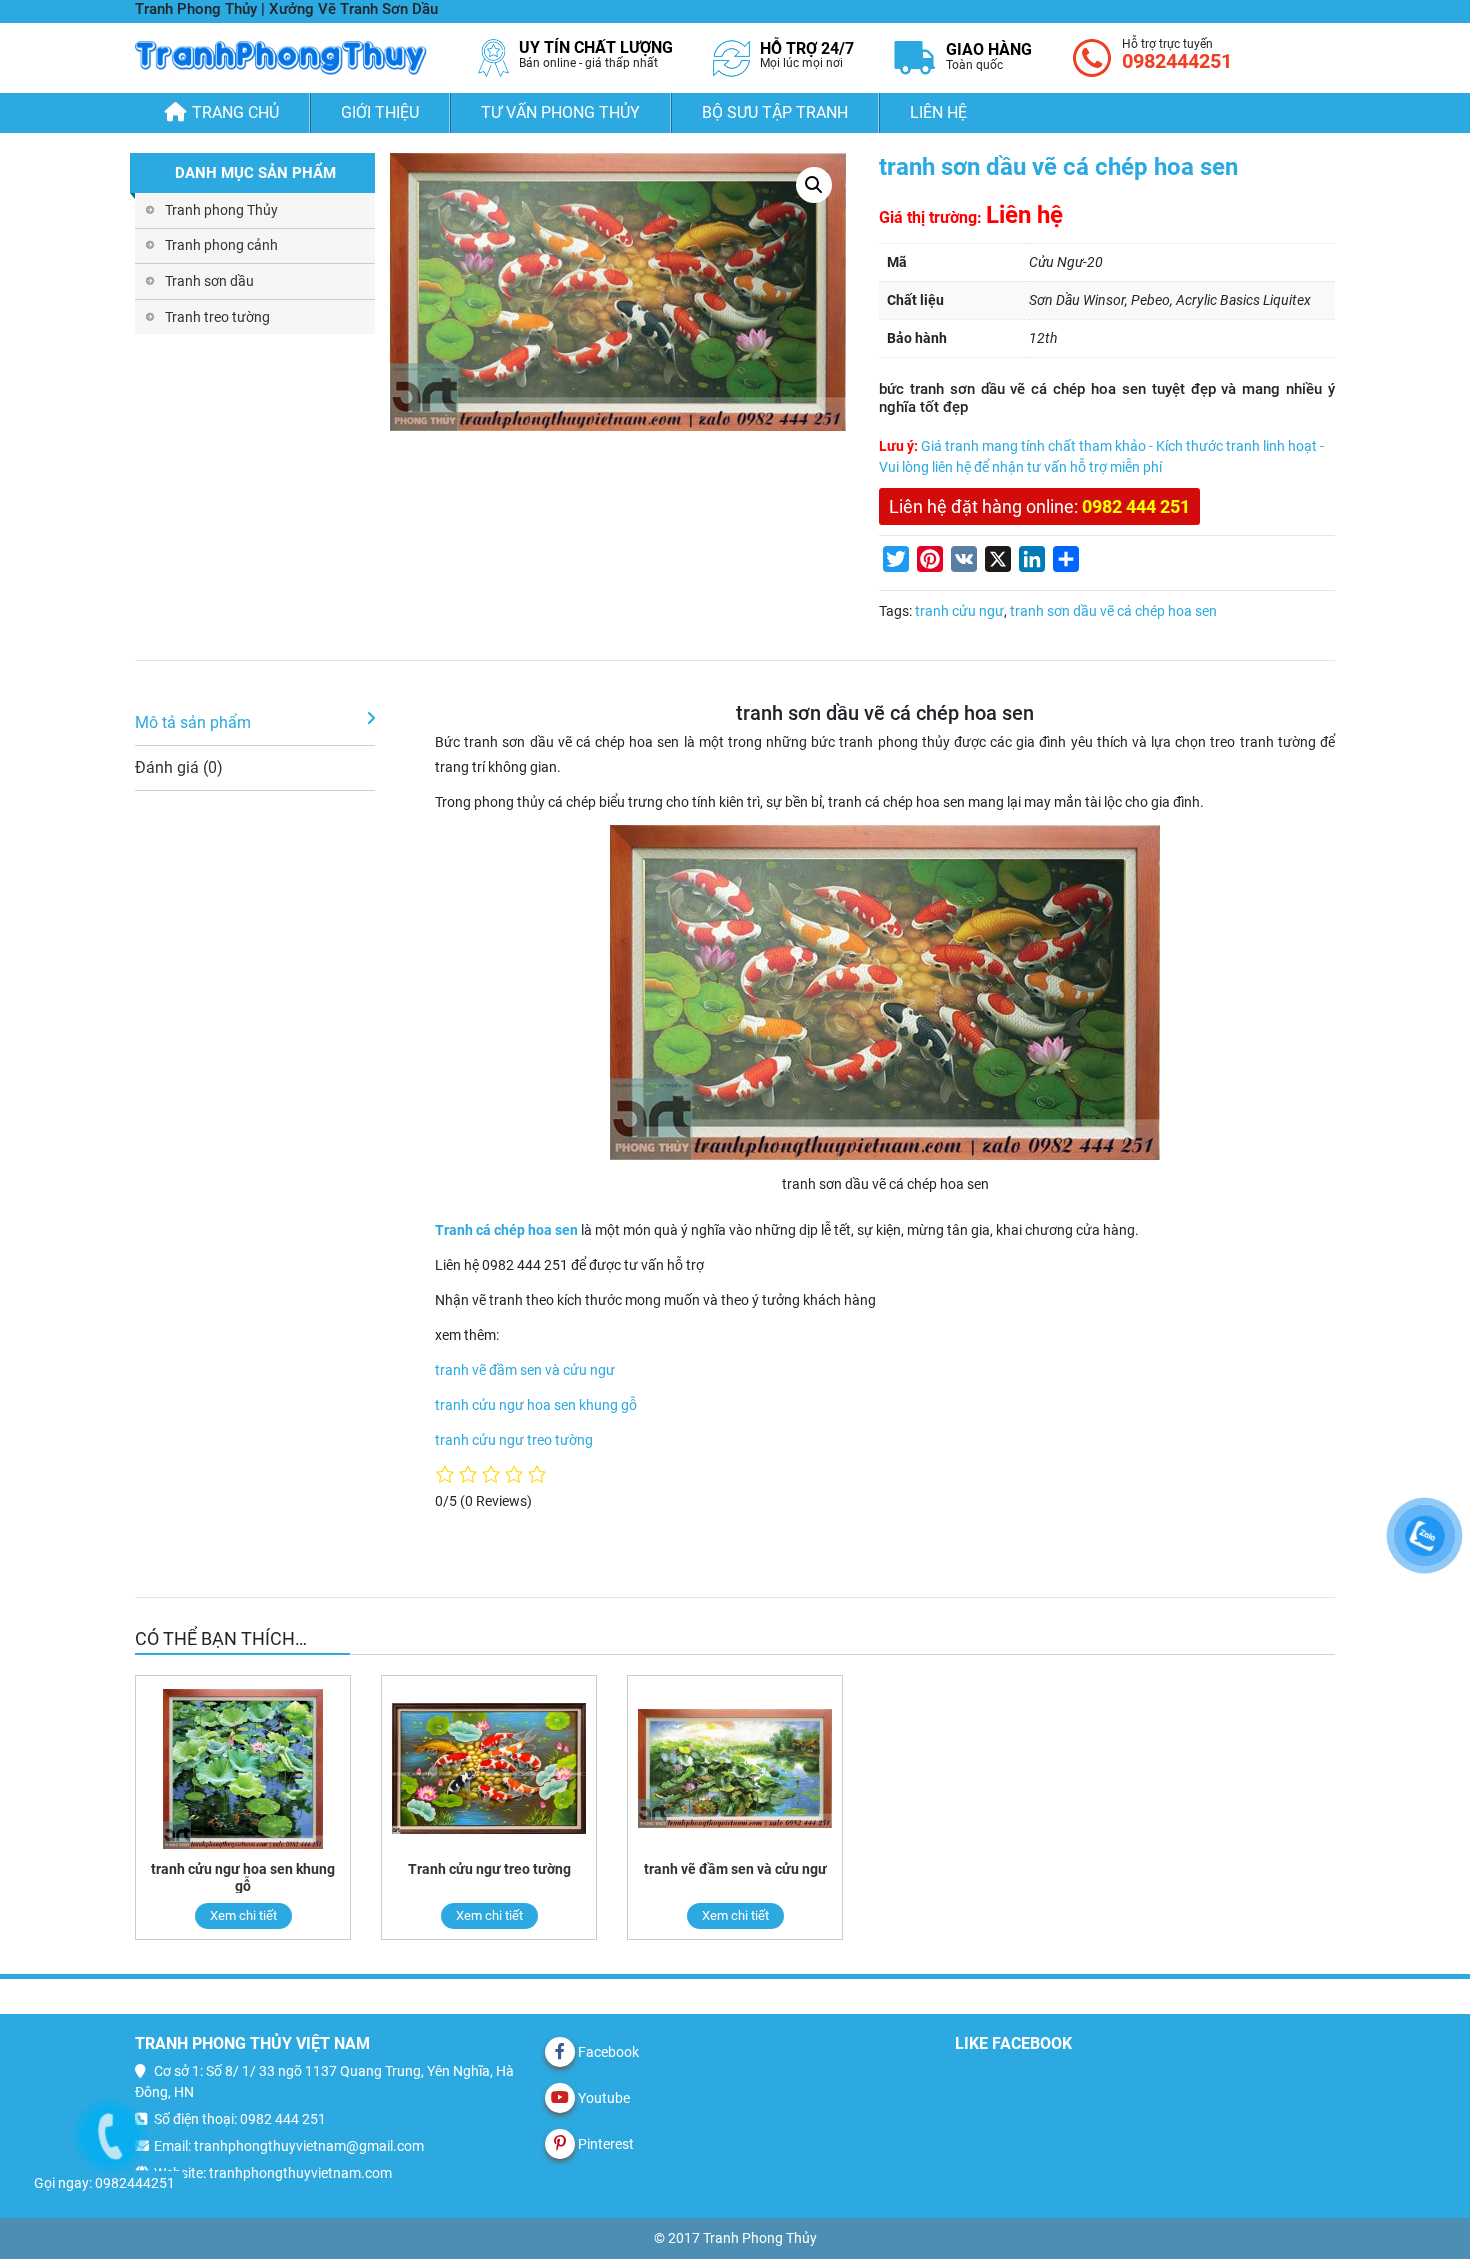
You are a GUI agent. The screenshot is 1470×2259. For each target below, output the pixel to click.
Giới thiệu (380, 112)
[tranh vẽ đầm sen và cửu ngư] (735, 1768)
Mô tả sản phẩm (193, 722)
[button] (814, 185)
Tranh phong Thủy (221, 210)
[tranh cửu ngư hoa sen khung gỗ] (243, 1768)
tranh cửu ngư (959, 611)
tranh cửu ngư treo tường (514, 1440)
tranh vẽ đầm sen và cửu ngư (525, 1370)
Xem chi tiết (243, 1915)
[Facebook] (560, 2052)
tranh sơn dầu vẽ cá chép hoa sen (1113, 611)
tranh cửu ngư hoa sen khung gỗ (536, 1405)
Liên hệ (938, 112)
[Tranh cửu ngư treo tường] (489, 1768)
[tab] (255, 723)
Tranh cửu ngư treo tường (489, 1869)
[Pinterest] (560, 2144)
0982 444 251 (1136, 506)
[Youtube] (560, 2098)
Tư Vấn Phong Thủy (560, 112)
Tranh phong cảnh (221, 245)
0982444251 (1177, 61)
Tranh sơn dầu (209, 281)
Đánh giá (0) (179, 767)
